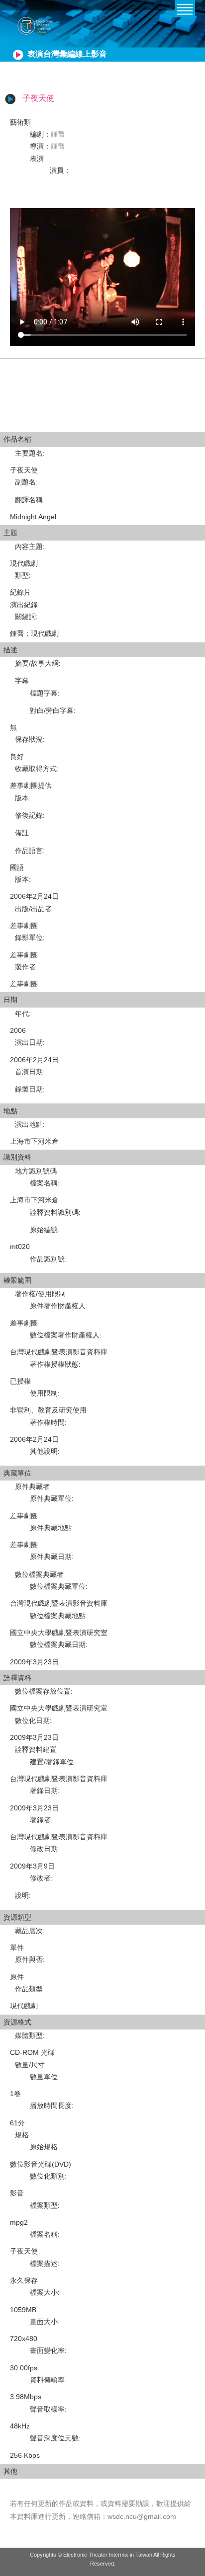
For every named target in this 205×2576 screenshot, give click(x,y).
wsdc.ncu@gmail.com (142, 2516)
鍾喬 (58, 134)
